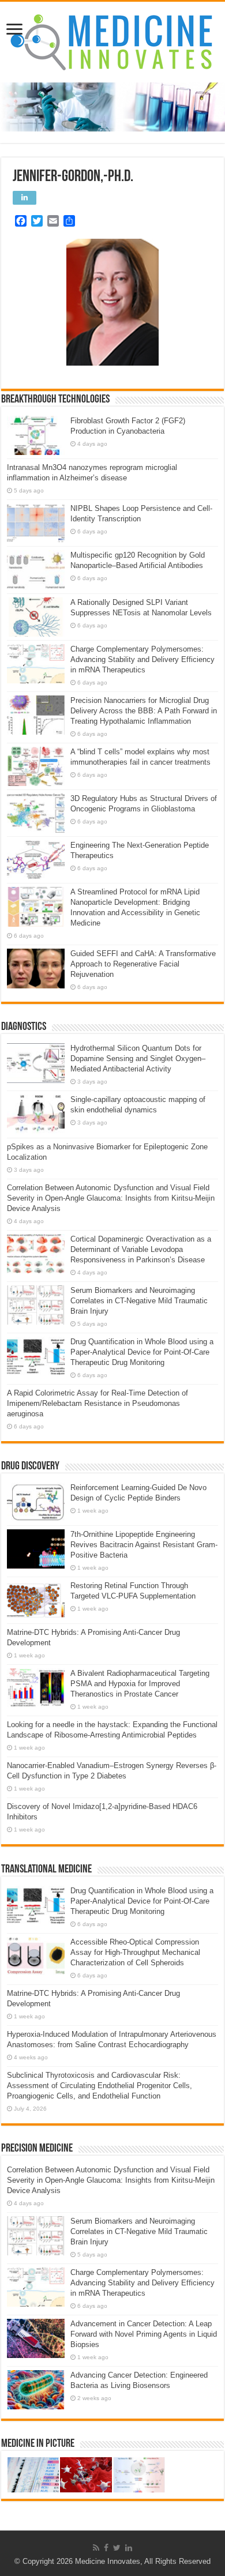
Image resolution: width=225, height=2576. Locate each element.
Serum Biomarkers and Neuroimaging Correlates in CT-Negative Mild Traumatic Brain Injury (139, 1301)
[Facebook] (106, 2548)
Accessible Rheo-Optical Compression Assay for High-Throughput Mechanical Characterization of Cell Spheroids (135, 1952)
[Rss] (96, 2548)
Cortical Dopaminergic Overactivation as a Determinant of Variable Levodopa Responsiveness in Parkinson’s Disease (141, 1249)
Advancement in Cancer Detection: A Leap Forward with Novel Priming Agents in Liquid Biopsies (144, 2334)
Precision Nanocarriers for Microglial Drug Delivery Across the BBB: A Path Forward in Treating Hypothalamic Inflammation (144, 711)
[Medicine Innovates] (112, 42)
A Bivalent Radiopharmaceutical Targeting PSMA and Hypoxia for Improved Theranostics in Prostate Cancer (140, 1684)
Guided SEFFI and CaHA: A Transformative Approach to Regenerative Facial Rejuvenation (143, 964)
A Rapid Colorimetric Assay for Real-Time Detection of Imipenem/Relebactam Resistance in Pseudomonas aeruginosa (97, 1403)
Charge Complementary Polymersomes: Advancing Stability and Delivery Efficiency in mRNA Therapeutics (142, 659)
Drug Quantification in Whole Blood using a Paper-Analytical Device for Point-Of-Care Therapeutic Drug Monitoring (142, 1352)
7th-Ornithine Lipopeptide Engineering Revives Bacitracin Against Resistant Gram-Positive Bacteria (144, 1545)
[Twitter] (117, 2548)
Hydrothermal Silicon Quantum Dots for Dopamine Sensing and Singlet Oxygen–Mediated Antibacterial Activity (138, 1058)
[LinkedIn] (129, 2548)
